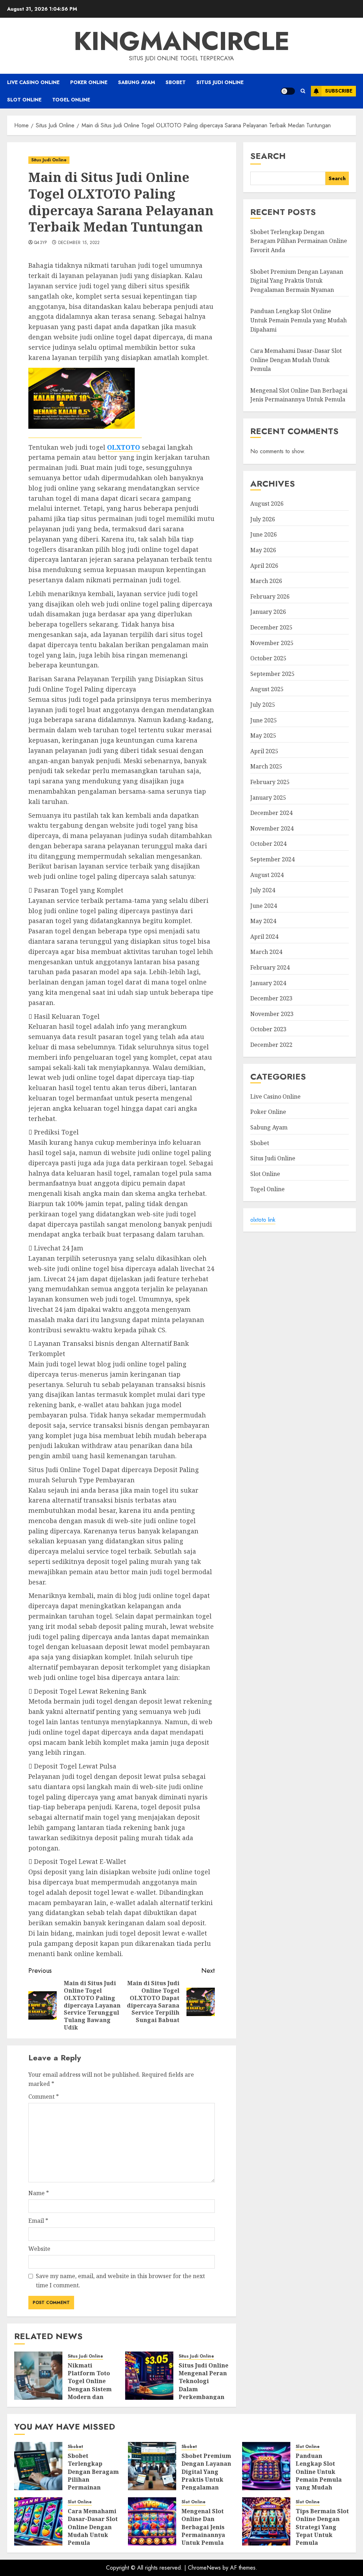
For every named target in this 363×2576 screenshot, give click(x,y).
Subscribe (339, 91)
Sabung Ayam (136, 82)
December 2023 (271, 998)
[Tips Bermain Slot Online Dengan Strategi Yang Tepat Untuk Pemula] (266, 2521)
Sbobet (176, 82)
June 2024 (264, 906)
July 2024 (263, 890)
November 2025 (272, 643)
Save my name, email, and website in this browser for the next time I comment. (120, 2281)
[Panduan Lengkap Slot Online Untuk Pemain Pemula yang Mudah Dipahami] (266, 2466)
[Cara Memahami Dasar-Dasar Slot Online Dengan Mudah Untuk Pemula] (38, 2521)
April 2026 (264, 566)
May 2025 (263, 735)
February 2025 (270, 782)
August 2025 (267, 689)
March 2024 (266, 952)
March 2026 (266, 581)
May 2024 (263, 921)
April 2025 (264, 751)
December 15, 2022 (79, 243)
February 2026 (270, 596)
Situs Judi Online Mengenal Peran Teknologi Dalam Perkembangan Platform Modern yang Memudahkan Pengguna (203, 2397)
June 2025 (264, 720)
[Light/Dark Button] (288, 91)
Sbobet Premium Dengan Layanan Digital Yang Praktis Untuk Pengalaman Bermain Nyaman (297, 281)
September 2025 (272, 674)
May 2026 (263, 550)
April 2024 (264, 937)
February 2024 (270, 967)
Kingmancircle (182, 41)
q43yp (41, 243)
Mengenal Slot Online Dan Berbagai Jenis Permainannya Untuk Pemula (299, 395)
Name (39, 2193)
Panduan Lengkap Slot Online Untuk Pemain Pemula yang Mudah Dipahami (298, 320)
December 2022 (271, 1045)
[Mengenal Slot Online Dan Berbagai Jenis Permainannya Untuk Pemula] (152, 2521)
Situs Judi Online (220, 82)
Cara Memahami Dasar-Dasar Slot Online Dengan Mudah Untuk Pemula (296, 360)
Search (268, 156)
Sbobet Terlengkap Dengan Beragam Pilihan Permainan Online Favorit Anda (299, 241)
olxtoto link (263, 1220)
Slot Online (24, 100)
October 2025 (268, 658)
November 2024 (272, 828)
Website (39, 2249)
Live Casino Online (33, 82)
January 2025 (268, 798)
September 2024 (272, 859)
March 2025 (266, 766)
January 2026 (268, 612)
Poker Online (89, 82)
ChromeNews (204, 2568)
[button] (303, 91)
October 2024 (268, 844)
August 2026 (267, 504)
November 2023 (272, 1014)
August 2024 (267, 875)
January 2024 (268, 983)
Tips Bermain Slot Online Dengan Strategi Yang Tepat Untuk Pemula (322, 2527)
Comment (44, 2097)
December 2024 (271, 813)
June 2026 (264, 534)
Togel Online (71, 100)
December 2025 (271, 627)
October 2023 (268, 1029)
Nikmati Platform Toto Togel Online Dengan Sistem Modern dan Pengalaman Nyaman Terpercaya (90, 2393)
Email (38, 2221)
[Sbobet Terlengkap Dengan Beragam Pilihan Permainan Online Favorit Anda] (38, 2466)
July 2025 (263, 705)
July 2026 (263, 519)
